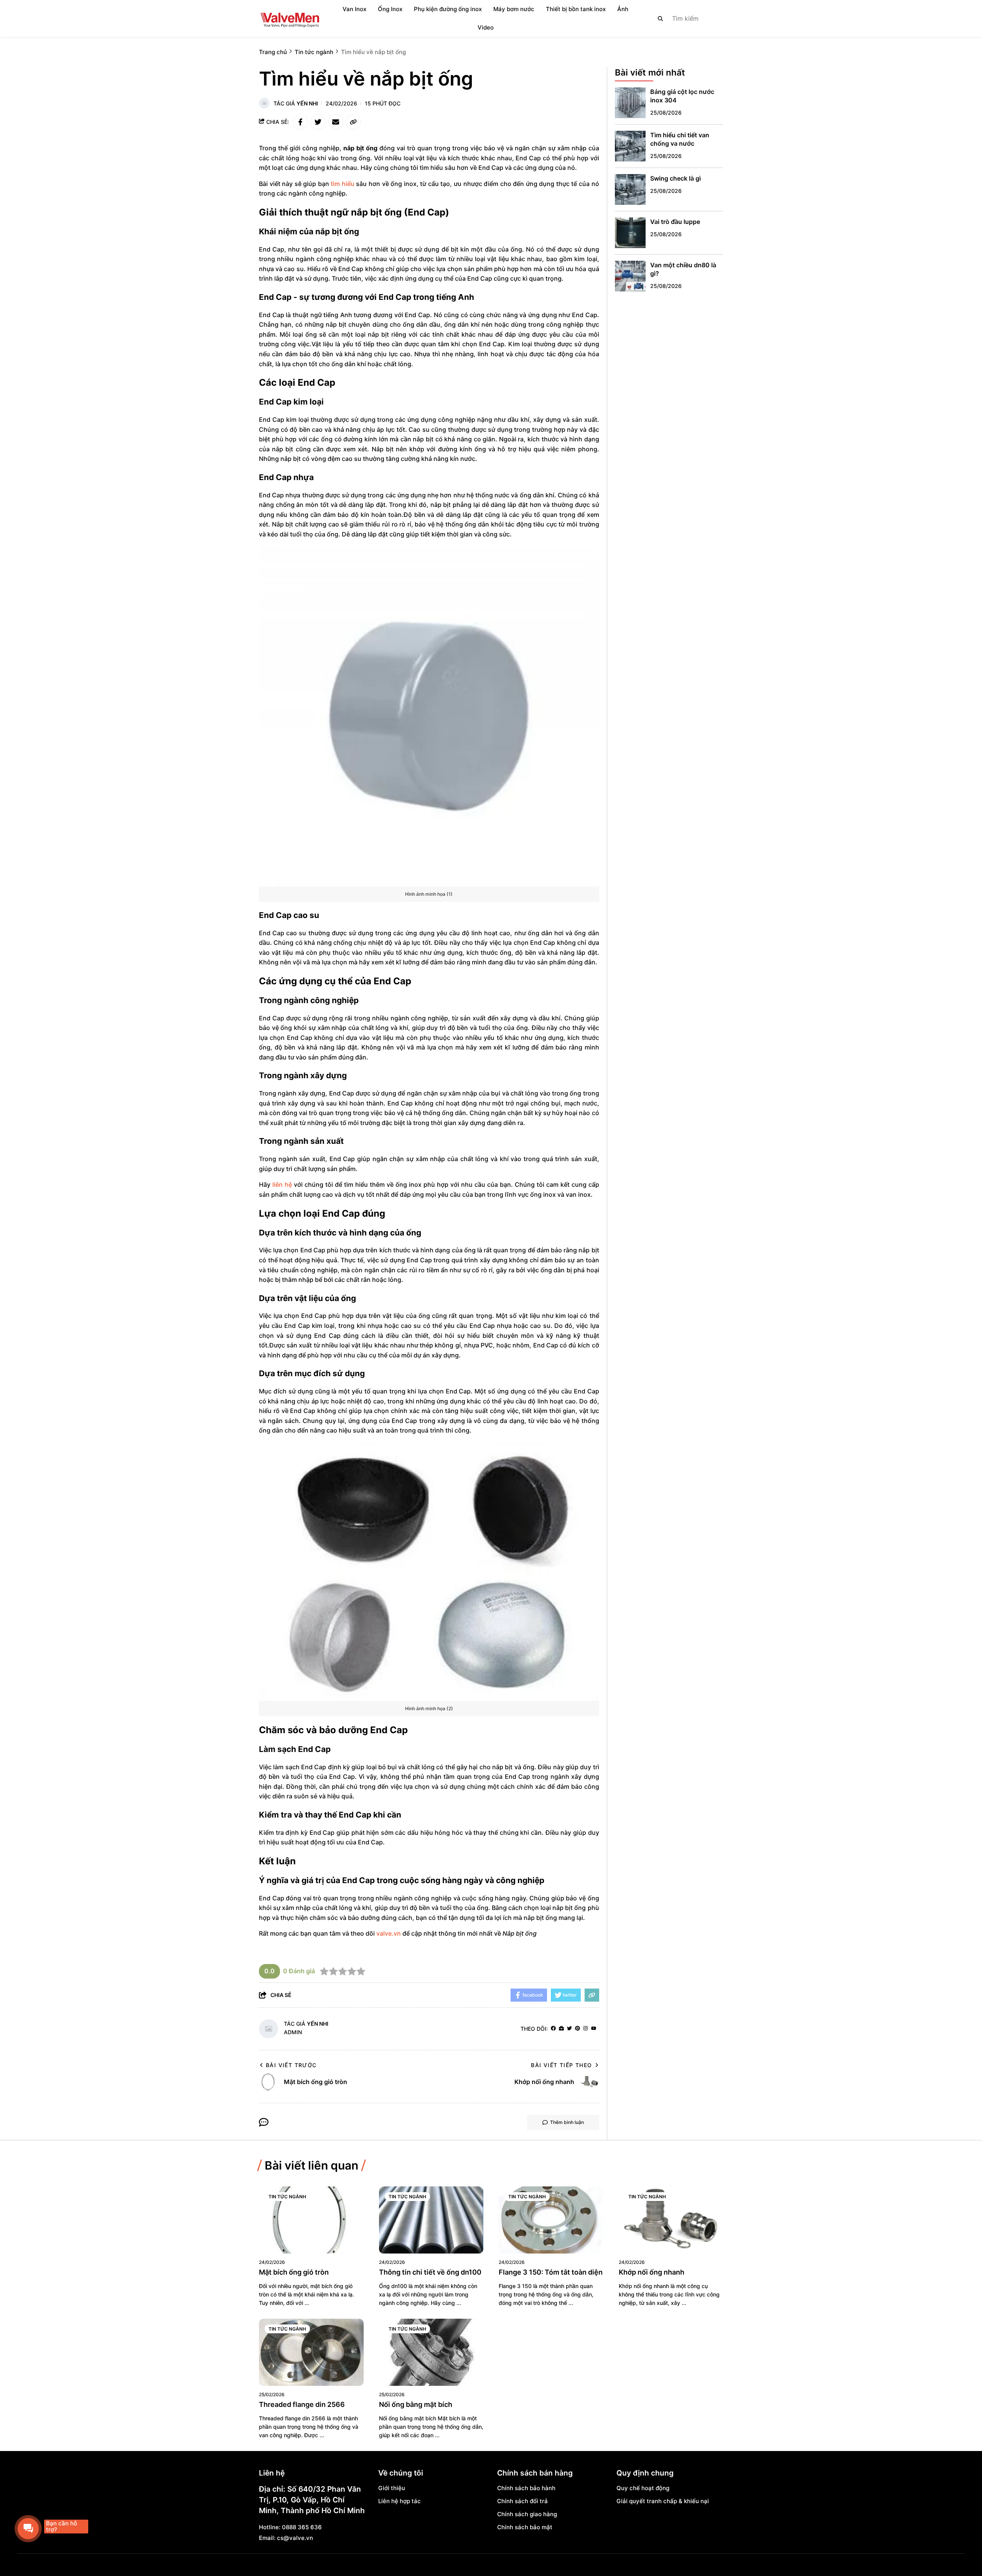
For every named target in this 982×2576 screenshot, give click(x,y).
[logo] (290, 18)
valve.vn (389, 1933)
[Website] (561, 2029)
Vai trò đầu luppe (675, 222)
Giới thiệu (392, 2488)
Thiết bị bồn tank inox (576, 9)
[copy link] (353, 122)
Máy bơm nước (514, 9)
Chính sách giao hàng (527, 2514)
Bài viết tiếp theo (561, 2065)
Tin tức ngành (287, 2197)
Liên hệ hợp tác (400, 2501)
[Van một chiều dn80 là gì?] (630, 276)
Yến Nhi (307, 103)
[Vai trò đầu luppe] (630, 233)
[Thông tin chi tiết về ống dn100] (431, 2220)
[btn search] (661, 18)
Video (486, 27)
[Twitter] (569, 2029)
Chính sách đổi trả (522, 2501)
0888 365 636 (302, 2527)
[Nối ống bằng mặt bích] (431, 2352)
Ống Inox (390, 9)
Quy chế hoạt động (643, 2488)
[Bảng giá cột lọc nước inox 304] (630, 103)
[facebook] (553, 2029)
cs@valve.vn (295, 2538)
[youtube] (594, 2029)
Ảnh (623, 9)
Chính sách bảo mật (525, 2527)
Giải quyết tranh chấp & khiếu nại (663, 2501)
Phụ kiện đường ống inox (448, 9)
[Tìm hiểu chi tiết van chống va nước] (630, 146)
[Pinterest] (578, 2029)
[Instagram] (586, 2029)
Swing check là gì (676, 178)
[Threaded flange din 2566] (311, 2352)
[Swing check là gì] (630, 189)
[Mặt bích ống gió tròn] (311, 2220)
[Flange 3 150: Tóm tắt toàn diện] (551, 2220)
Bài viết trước (291, 2065)
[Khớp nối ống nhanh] (671, 2220)
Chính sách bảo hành (526, 2488)
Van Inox (354, 9)
